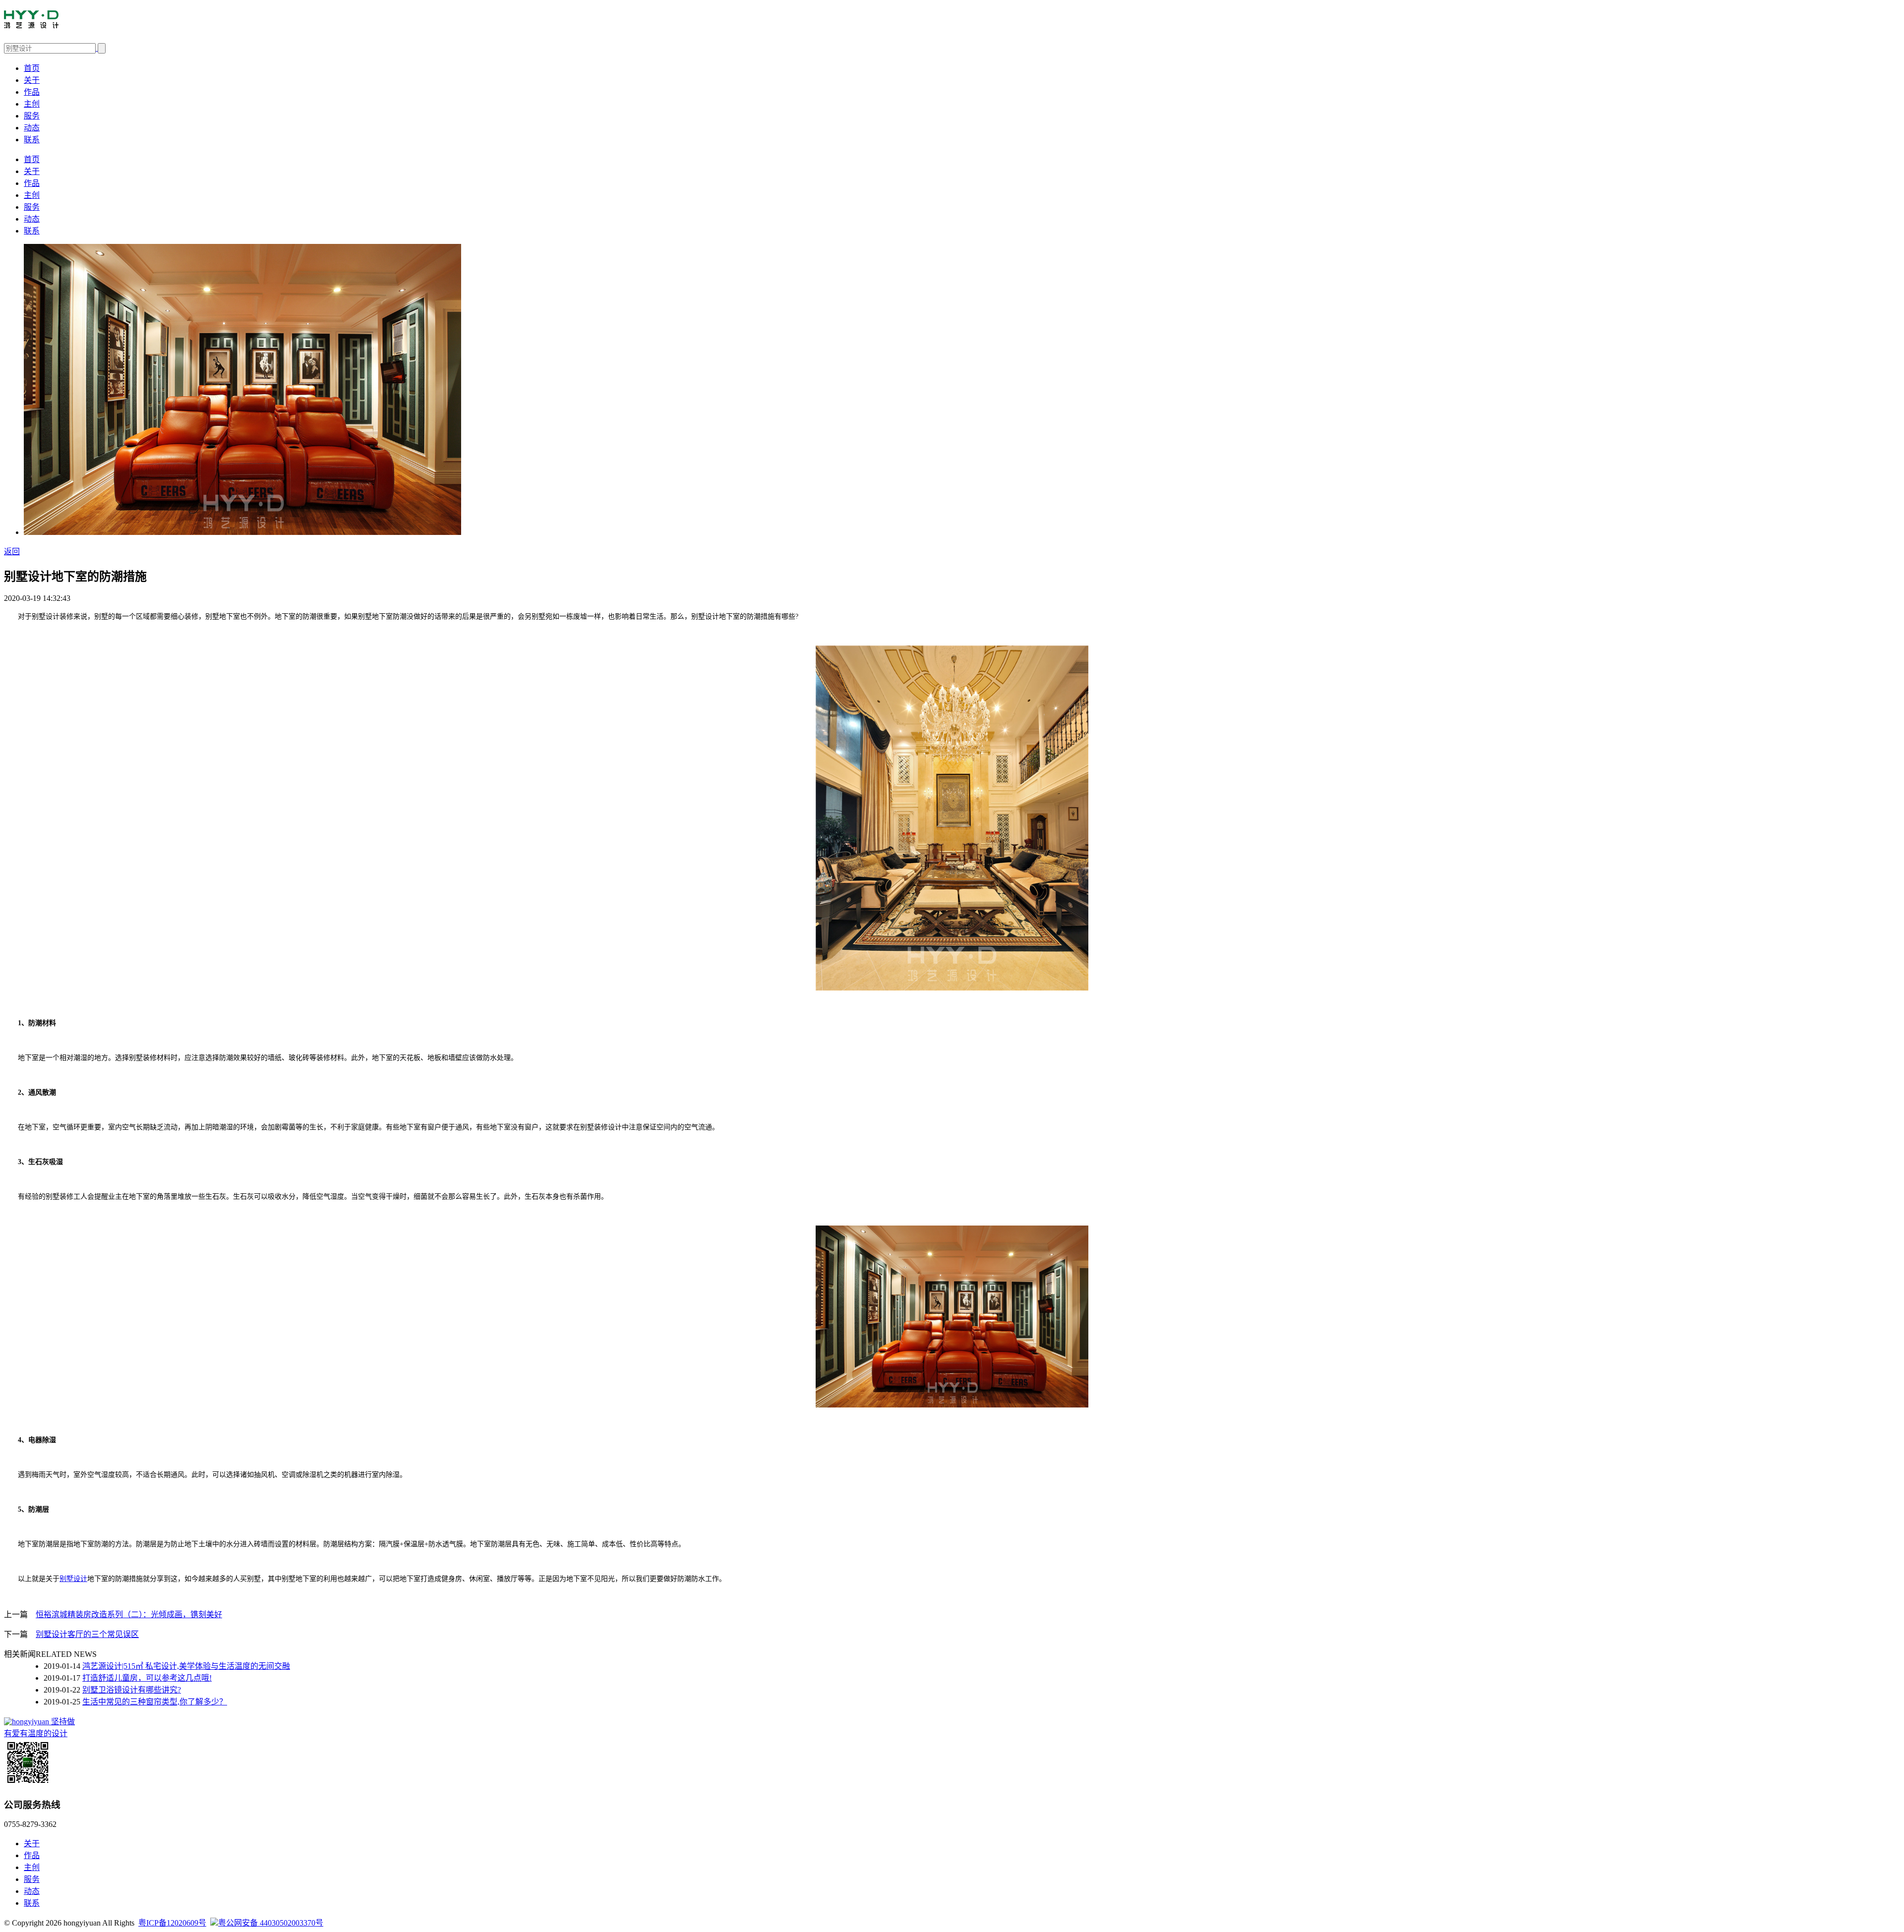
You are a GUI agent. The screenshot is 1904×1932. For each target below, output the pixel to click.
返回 (12, 552)
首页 (32, 68)
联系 (32, 140)
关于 (32, 80)
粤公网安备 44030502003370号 (271, 1923)
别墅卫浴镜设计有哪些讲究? (132, 1690)
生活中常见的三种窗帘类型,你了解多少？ (155, 1702)
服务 (32, 116)
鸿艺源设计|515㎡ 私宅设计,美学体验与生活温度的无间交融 (186, 1666)
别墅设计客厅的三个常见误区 (87, 1634)
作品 (32, 92)
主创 (32, 104)
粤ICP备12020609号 (172, 1923)
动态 (32, 128)
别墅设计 (73, 1579)
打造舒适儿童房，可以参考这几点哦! (147, 1678)
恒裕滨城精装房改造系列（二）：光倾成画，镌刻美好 (129, 1614)
